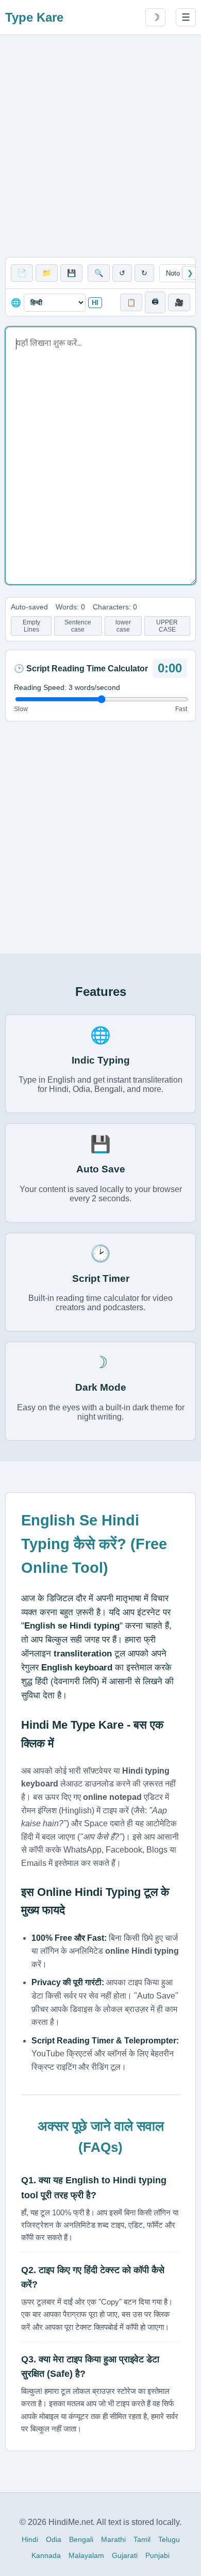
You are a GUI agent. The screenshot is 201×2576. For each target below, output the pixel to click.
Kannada (46, 2555)
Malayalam (86, 2555)
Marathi (113, 2539)
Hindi (30, 2539)
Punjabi (157, 2555)
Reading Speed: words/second (67, 687)
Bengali (81, 2539)
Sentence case (78, 626)
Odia (54, 2539)
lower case (123, 626)
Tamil (142, 2539)
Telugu (169, 2539)
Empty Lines (31, 626)
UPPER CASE (167, 626)
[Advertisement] (100, 146)
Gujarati (125, 2555)
